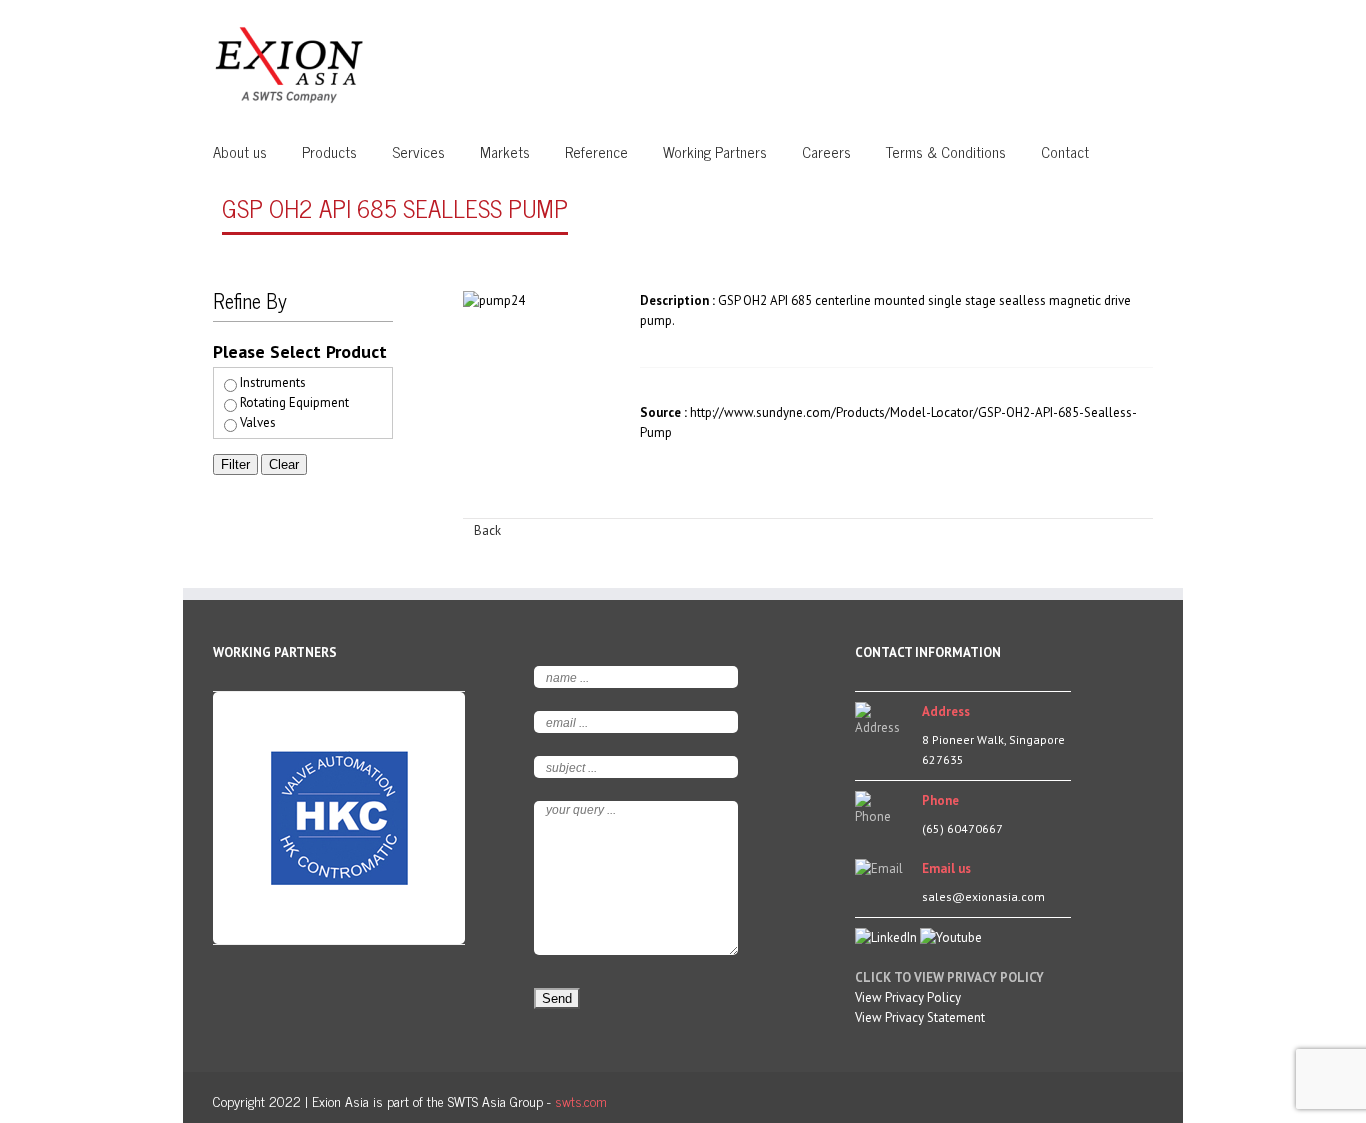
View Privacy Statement (920, 1017)
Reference (596, 151)
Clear (284, 464)
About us (240, 151)
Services (418, 151)
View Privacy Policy (908, 997)
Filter (235, 464)
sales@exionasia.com (983, 896)
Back (487, 530)
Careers (826, 151)
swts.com (581, 1100)
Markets (505, 151)
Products (329, 151)
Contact (1065, 151)
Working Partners (715, 151)
